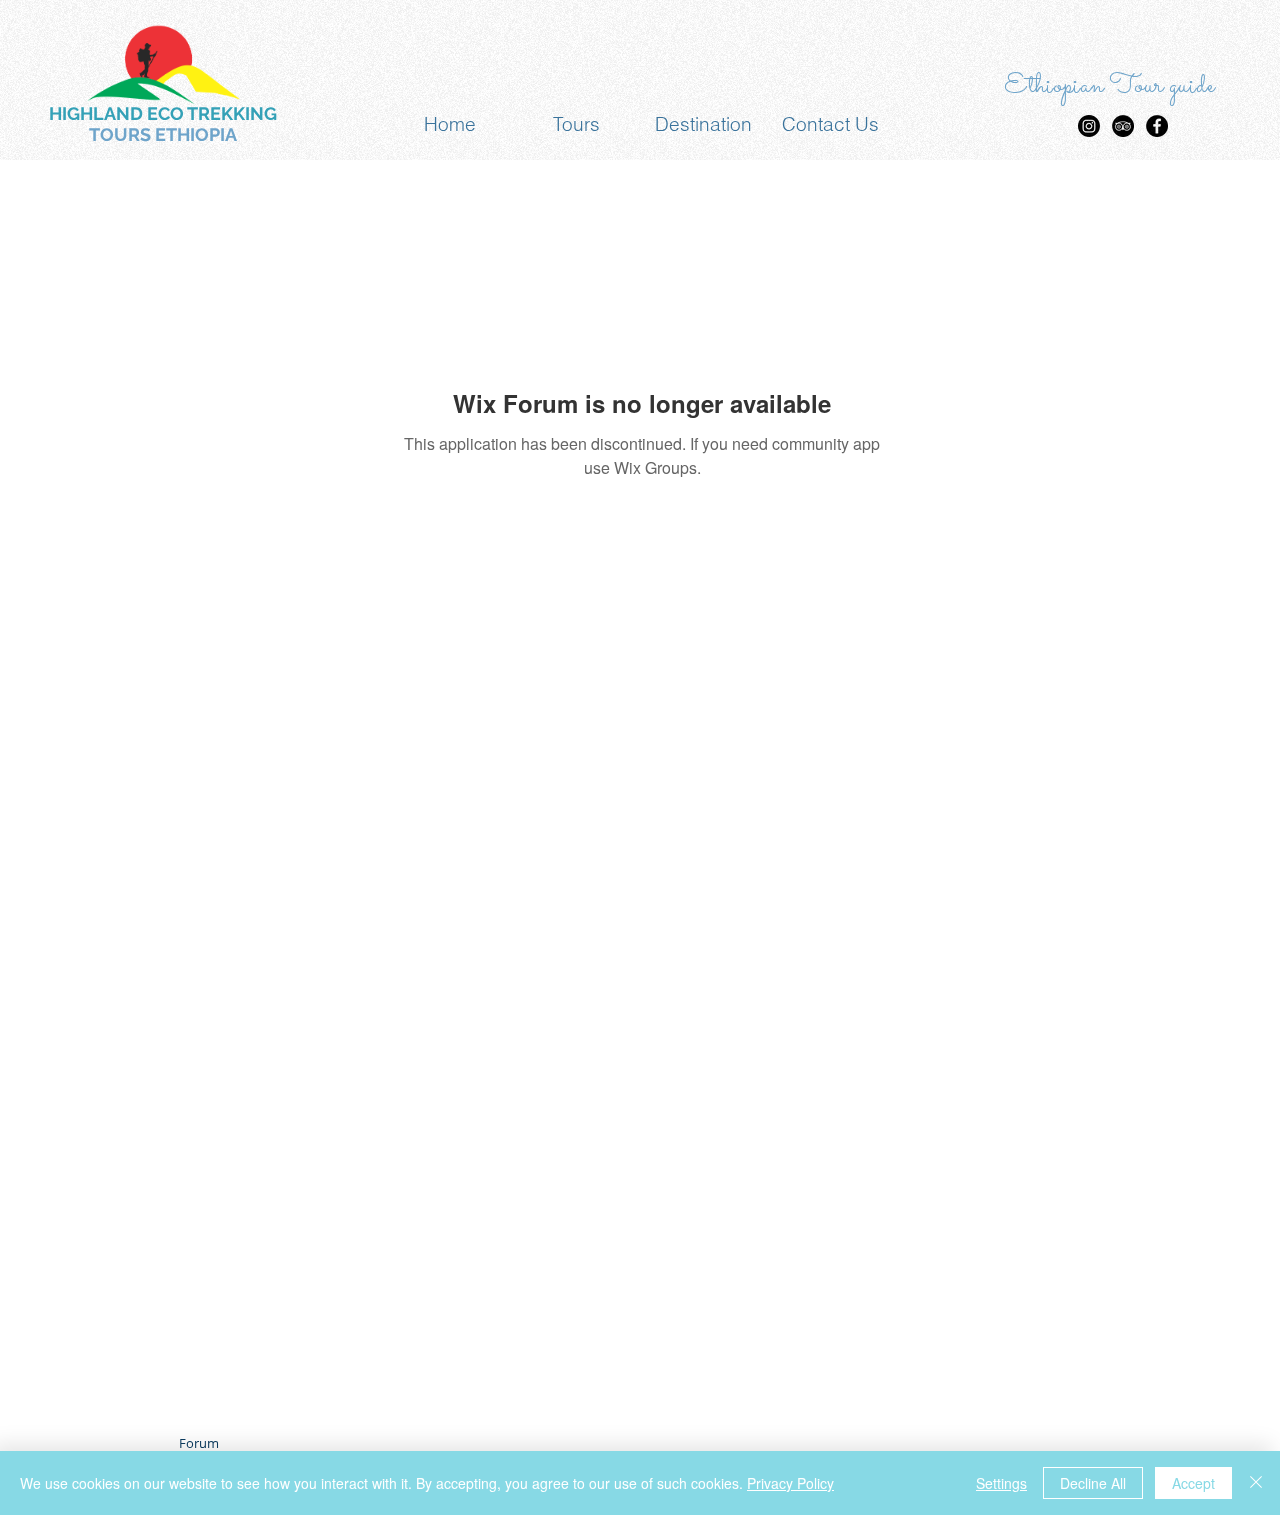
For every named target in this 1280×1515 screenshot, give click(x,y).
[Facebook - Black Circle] (1157, 126)
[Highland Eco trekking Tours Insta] (1089, 126)
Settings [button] (1001, 1483)
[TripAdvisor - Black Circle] (1123, 126)
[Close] (1256, 1483)
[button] (576, 124)
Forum (199, 1443)
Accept (1193, 1483)
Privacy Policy (790, 1483)
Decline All (1093, 1483)
